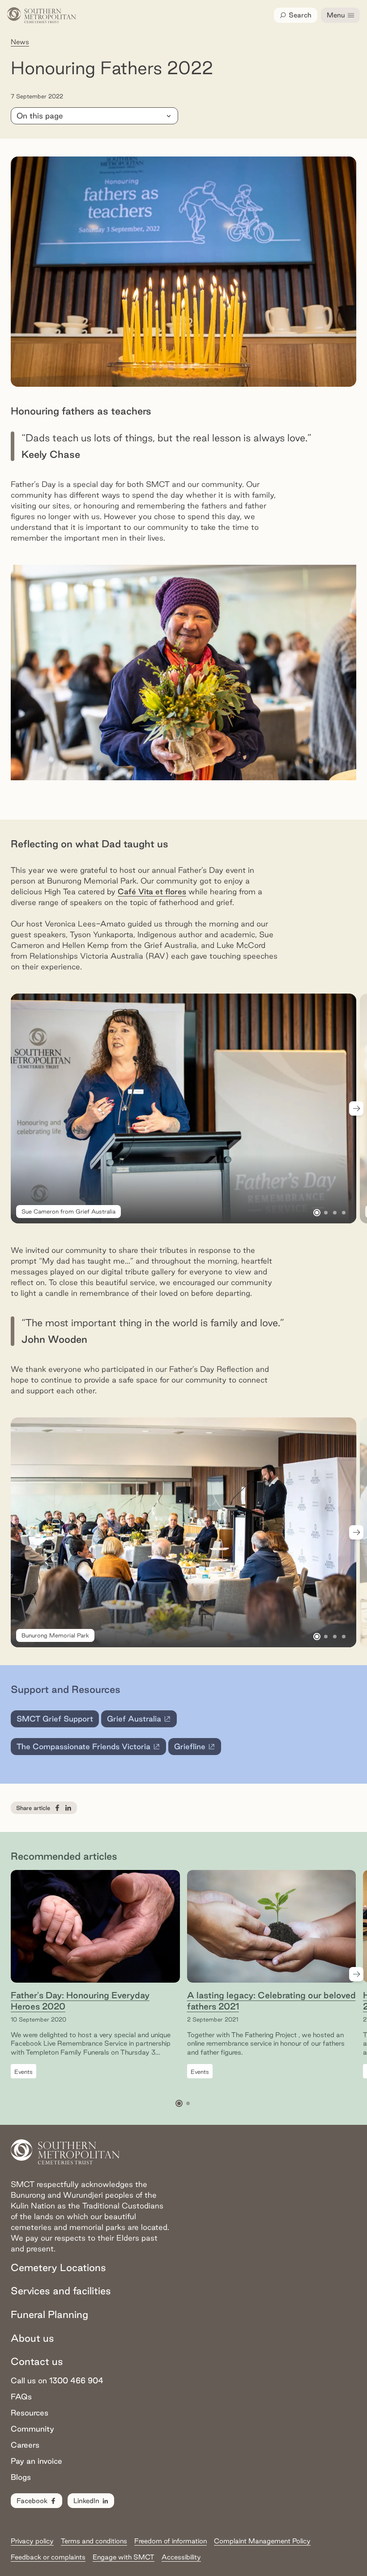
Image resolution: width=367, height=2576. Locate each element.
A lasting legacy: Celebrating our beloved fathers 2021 (271, 2001)
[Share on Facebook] (57, 1808)
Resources (30, 2413)
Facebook (32, 2501)
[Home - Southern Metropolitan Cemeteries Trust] (42, 15)
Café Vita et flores (152, 891)
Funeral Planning (49, 2314)
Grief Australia (142, 1721)
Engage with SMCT (124, 2557)
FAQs (21, 2396)
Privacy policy (32, 2541)
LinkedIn (86, 2501)
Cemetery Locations (58, 2267)
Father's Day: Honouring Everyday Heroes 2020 (80, 2001)
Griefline (198, 1749)
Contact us (37, 2361)
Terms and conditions (94, 2541)
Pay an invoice (36, 2461)
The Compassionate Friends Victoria (83, 1749)
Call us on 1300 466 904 (57, 2380)
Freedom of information (171, 2541)
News (20, 42)
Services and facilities (61, 2291)
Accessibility (181, 2557)
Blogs (21, 2477)
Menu (336, 15)
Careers (25, 2445)
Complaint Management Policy (262, 2541)
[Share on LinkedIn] (68, 1808)
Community (32, 2429)
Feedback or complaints (48, 2557)
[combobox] (94, 116)
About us (32, 2338)
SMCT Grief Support (55, 1719)
